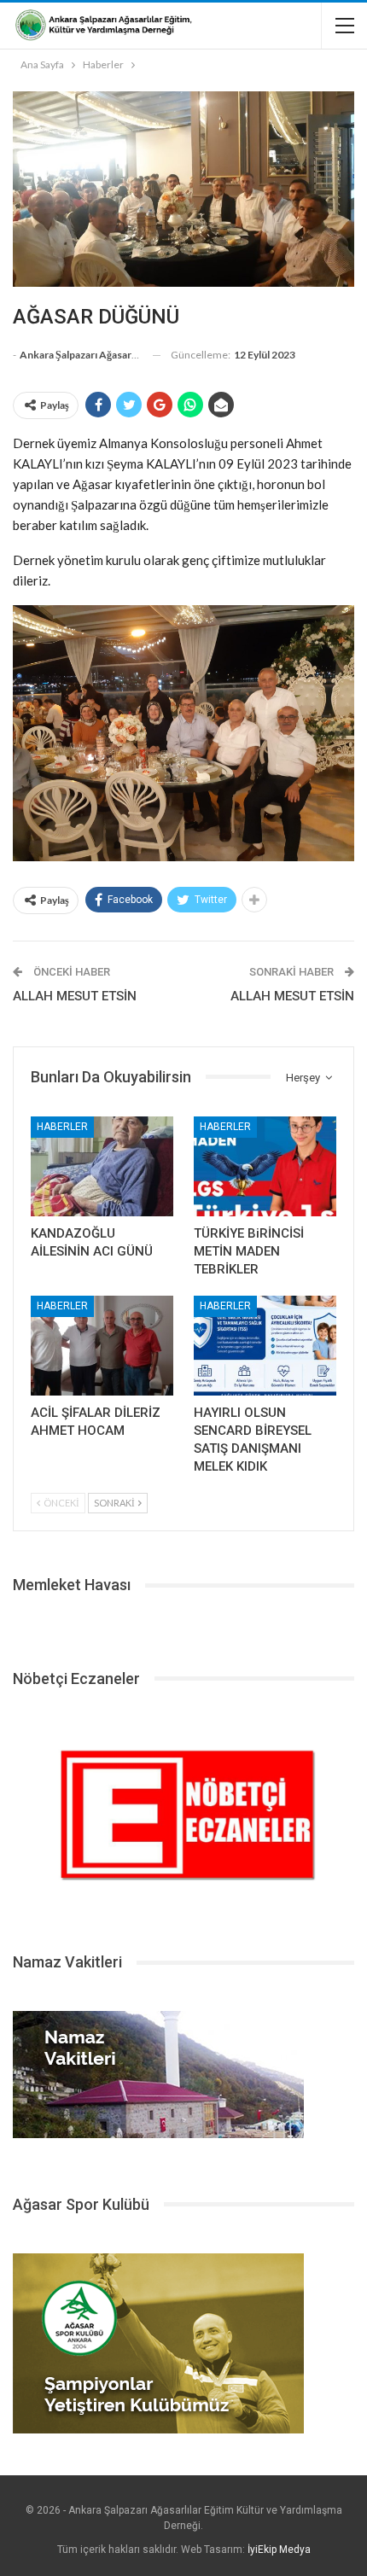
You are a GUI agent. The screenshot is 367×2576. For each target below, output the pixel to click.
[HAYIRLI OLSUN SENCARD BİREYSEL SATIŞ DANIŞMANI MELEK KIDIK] (265, 1346)
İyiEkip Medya (279, 2550)
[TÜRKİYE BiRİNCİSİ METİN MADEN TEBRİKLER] (265, 1166)
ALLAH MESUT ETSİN (75, 996)
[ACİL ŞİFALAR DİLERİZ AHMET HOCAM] (102, 1346)
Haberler (62, 1127)
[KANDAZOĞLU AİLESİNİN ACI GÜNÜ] (102, 1166)
